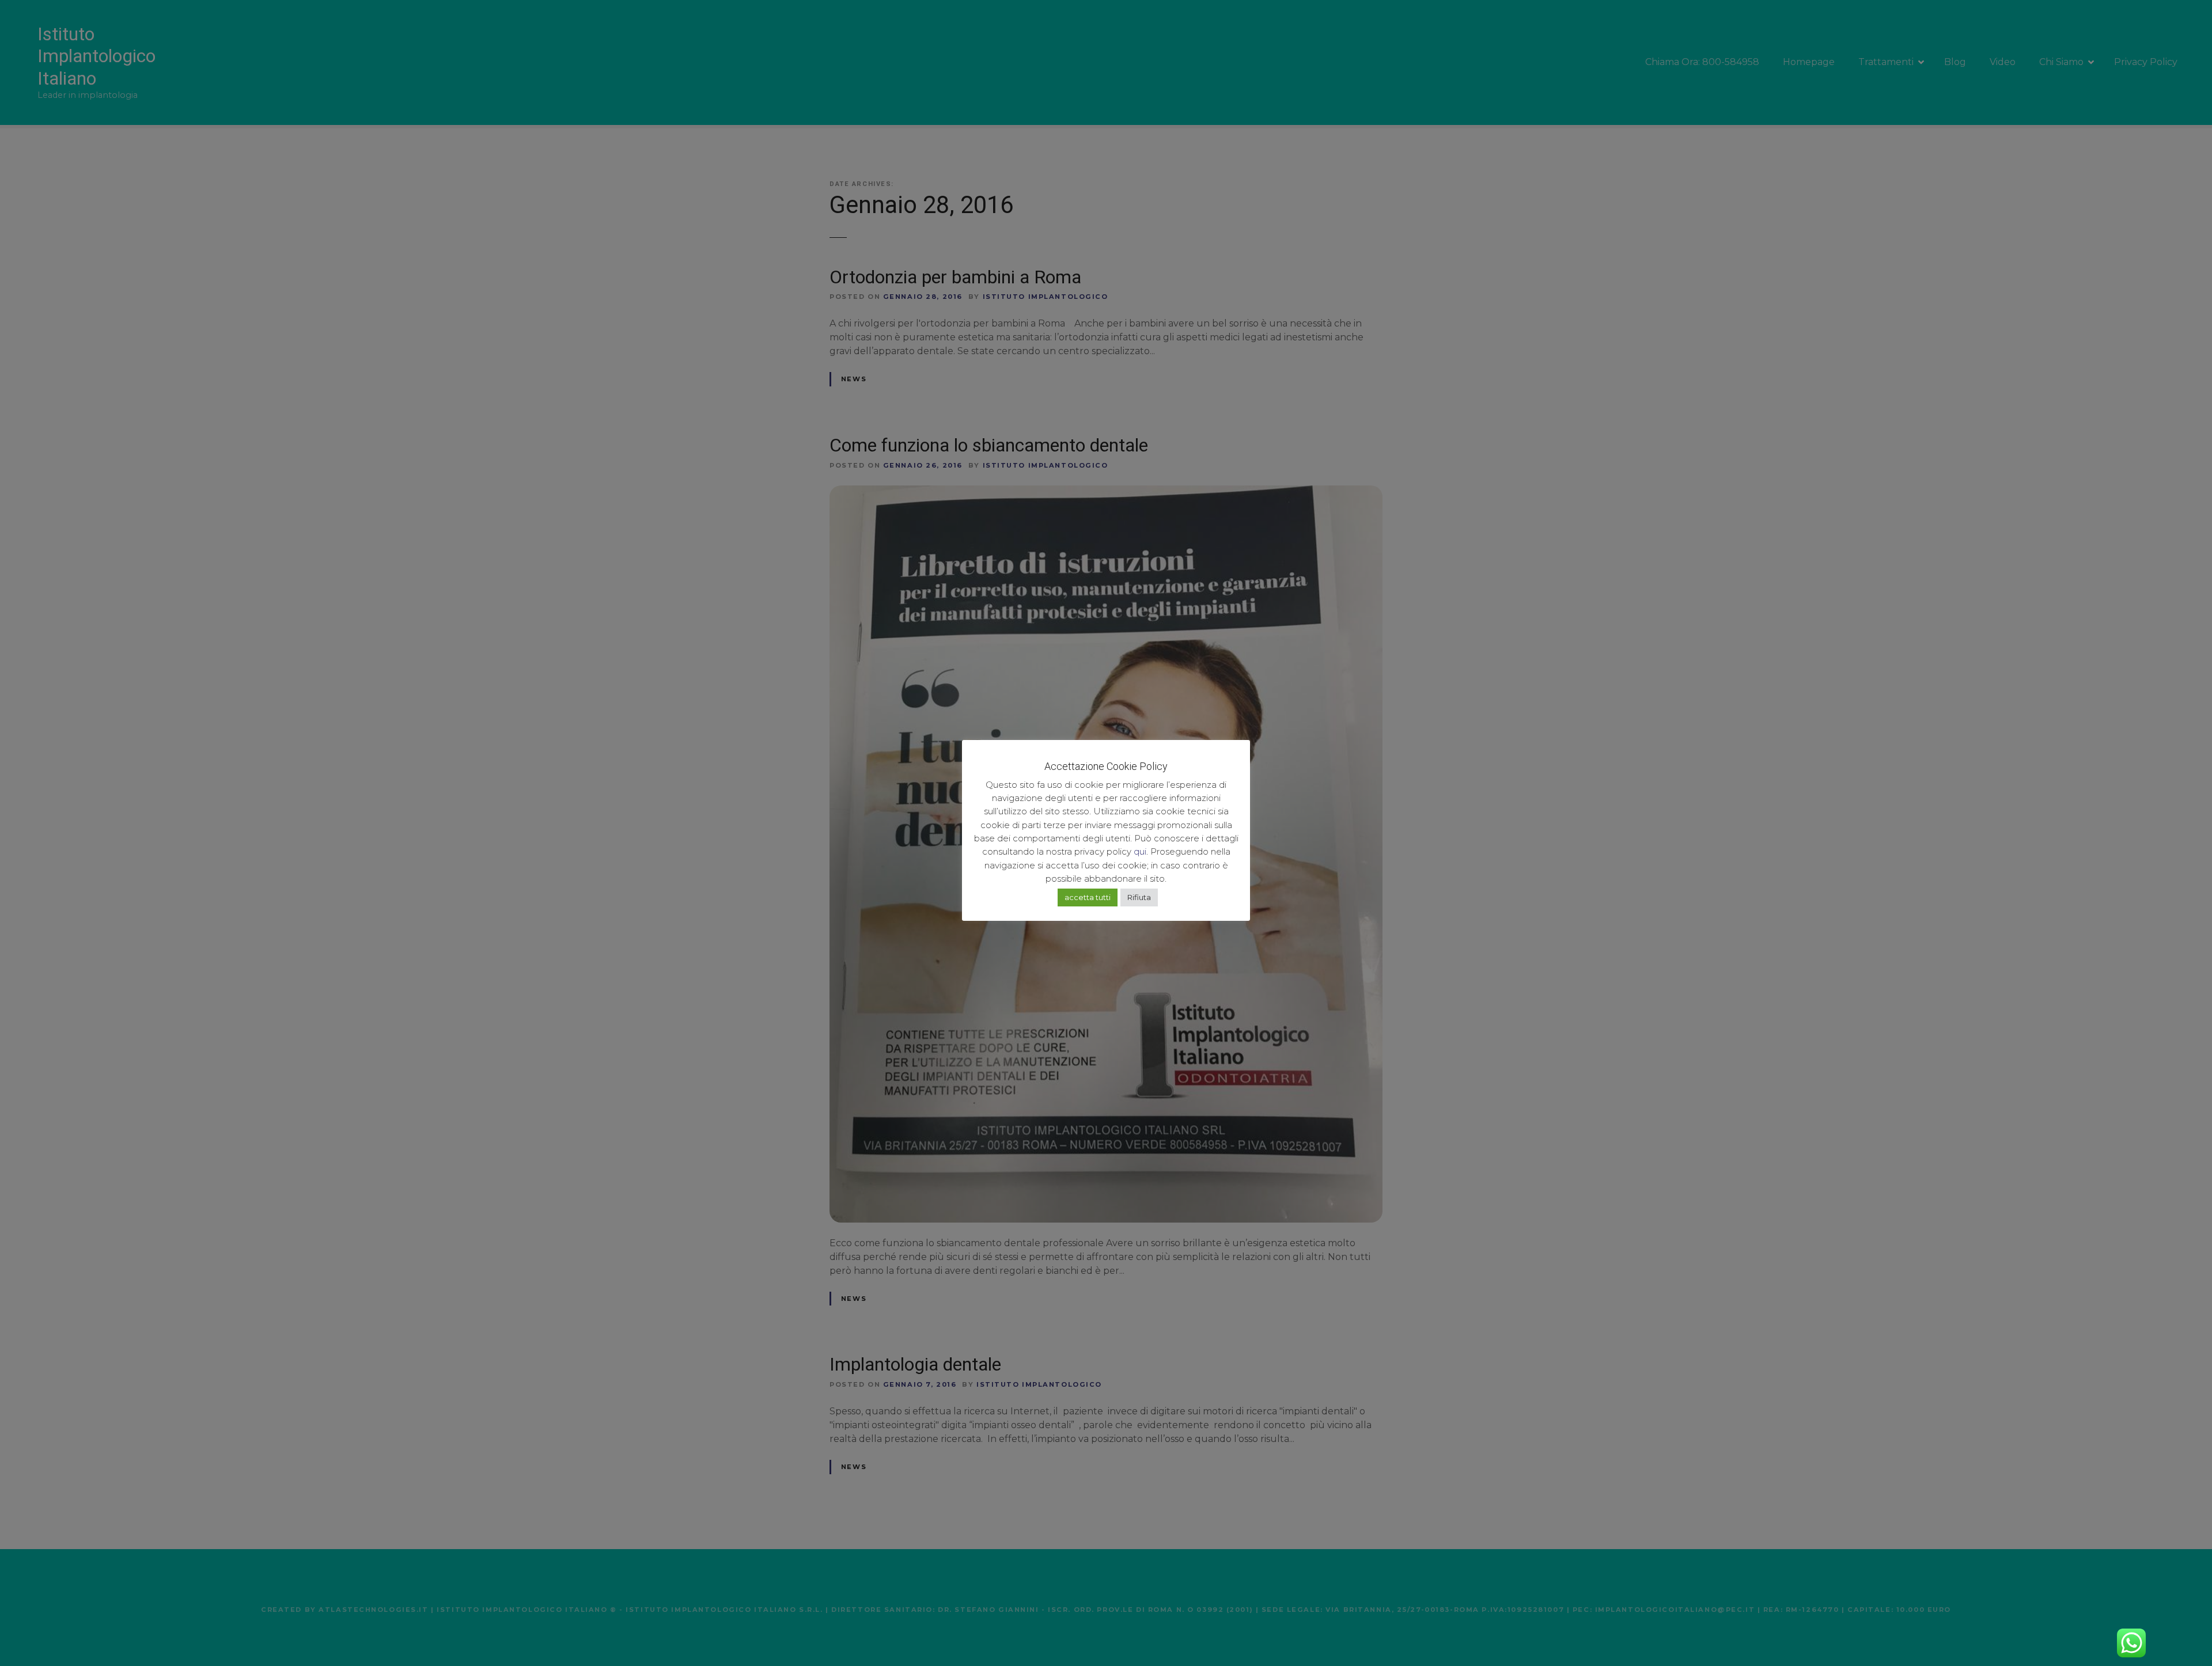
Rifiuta (1139, 897)
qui (1140, 851)
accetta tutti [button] (1088, 897)
